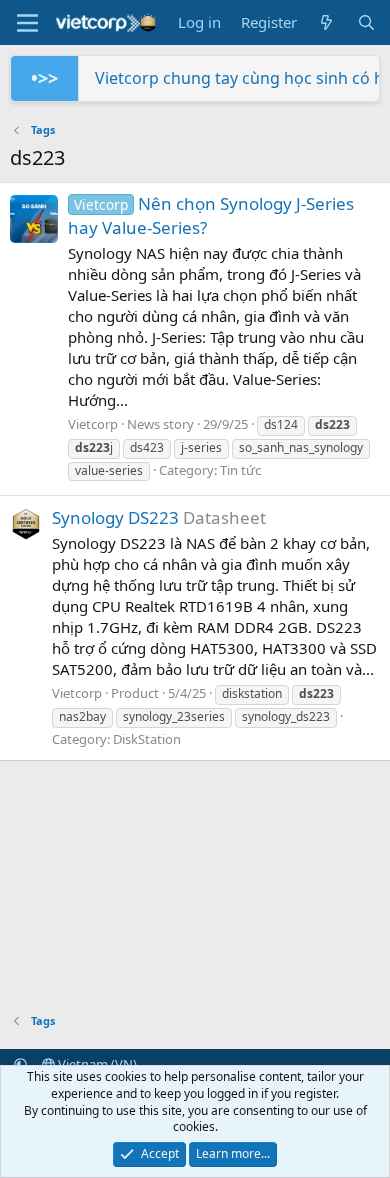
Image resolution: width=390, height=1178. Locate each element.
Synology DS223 (115, 517)
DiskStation (147, 739)
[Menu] (27, 23)
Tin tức (240, 470)
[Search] (366, 22)
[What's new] (326, 22)
